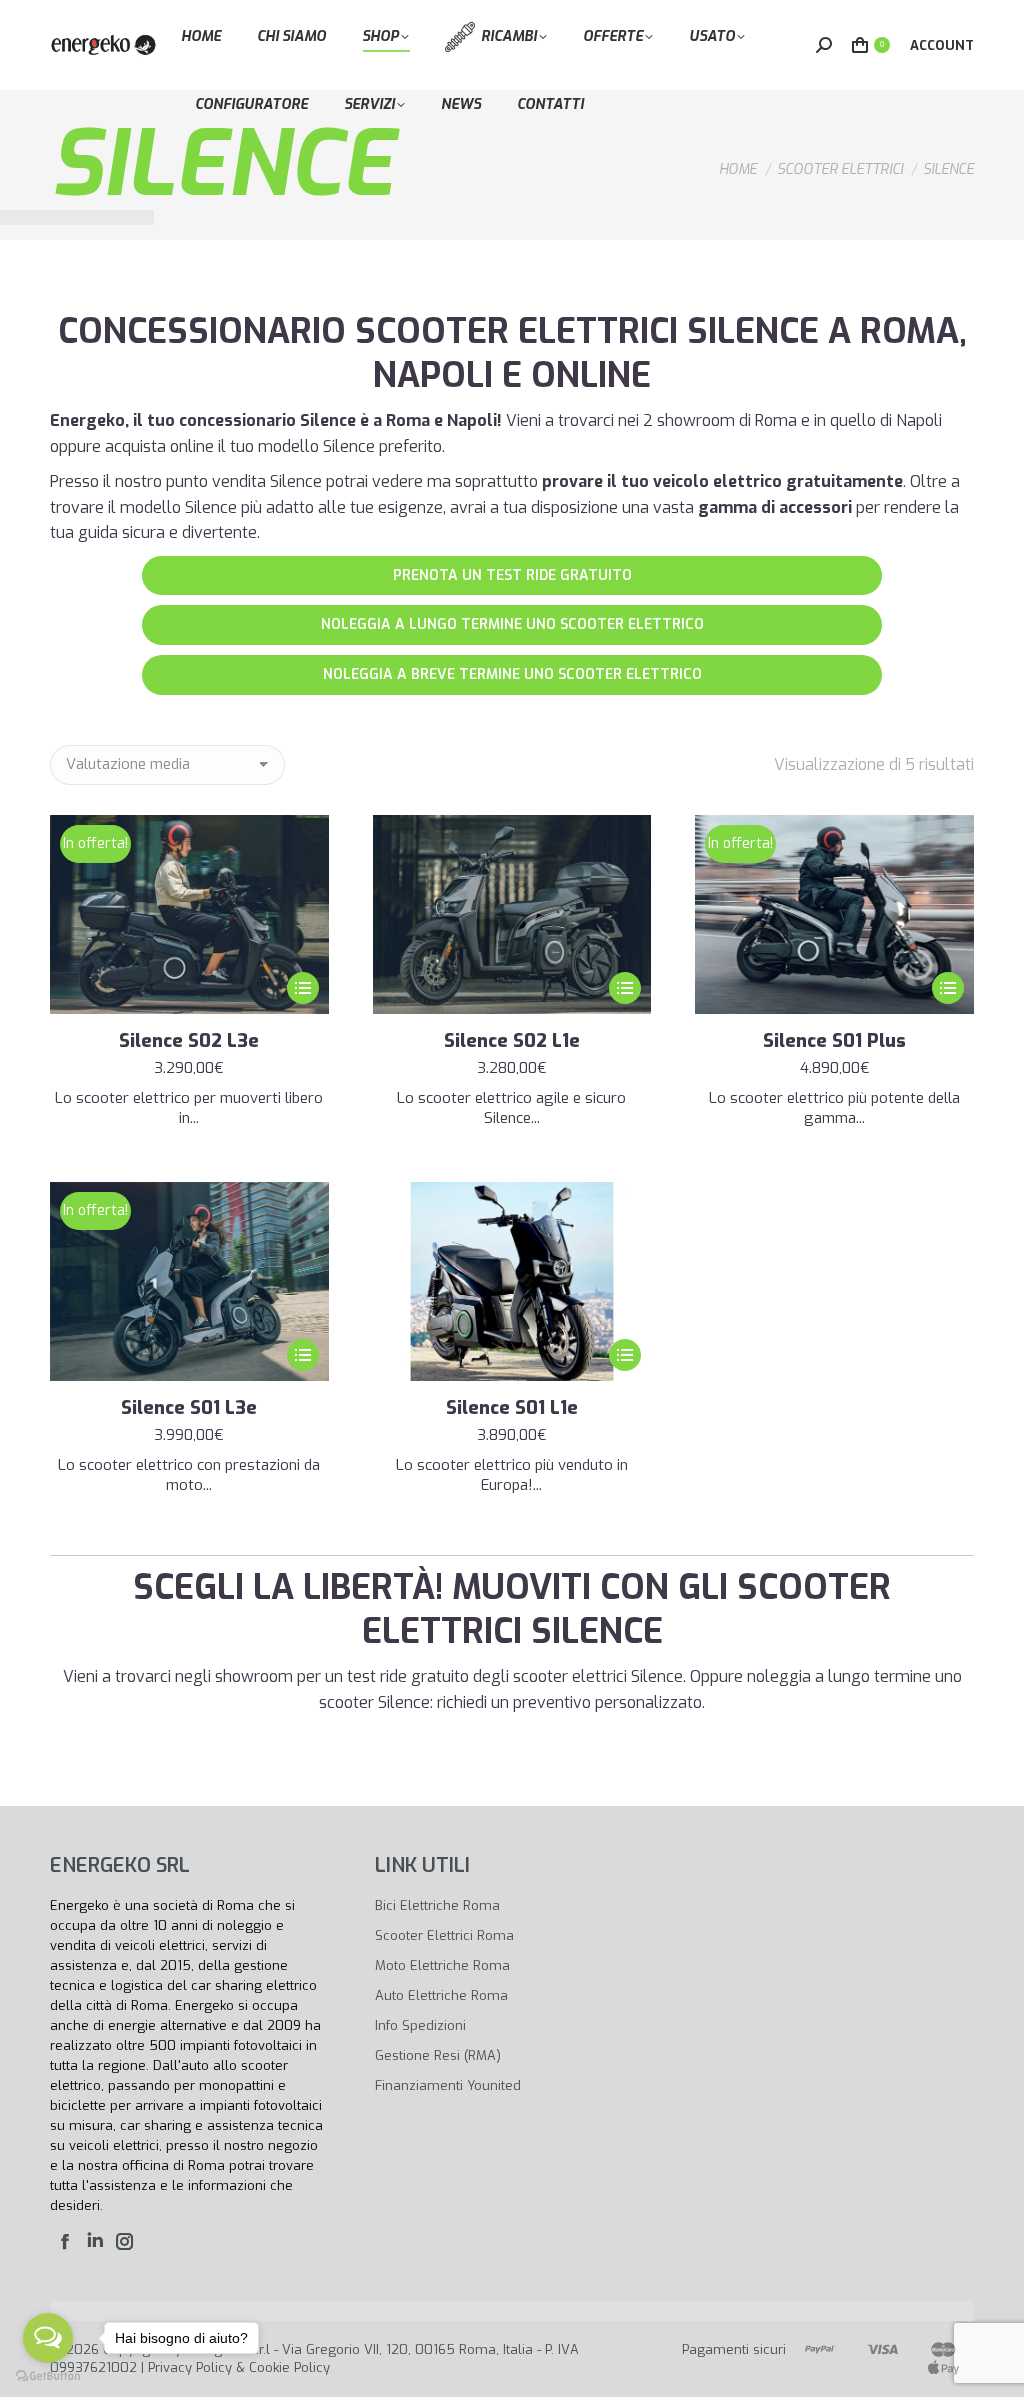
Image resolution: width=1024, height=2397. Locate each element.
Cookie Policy (289, 2367)
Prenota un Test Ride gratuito (512, 575)
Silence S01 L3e (189, 1408)
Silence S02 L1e (512, 1041)
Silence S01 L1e (512, 1408)
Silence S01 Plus (834, 1041)
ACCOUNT (942, 45)
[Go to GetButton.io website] (48, 2376)
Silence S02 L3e (189, 1041)
